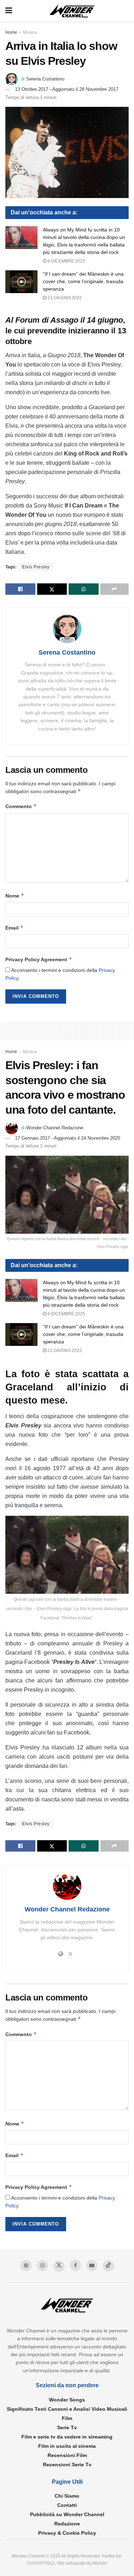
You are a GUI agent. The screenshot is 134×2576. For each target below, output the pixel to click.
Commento (21, 806)
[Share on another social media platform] (115, 589)
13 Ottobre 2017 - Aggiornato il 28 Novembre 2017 (67, 89)
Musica (30, 32)
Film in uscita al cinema (67, 2446)
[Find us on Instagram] (43, 2265)
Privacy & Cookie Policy (67, 2533)
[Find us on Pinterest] (26, 2265)
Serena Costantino (45, 79)
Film (67, 2418)
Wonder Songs (67, 2400)
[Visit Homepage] (72, 11)
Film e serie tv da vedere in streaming (67, 2437)
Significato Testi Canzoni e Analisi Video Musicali (67, 2409)
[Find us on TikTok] (108, 2266)
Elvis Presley (36, 567)
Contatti (67, 2505)
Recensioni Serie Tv (67, 2465)
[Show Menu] (9, 11)
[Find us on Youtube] (92, 2265)
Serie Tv (67, 2427)
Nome (15, 896)
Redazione (67, 2524)
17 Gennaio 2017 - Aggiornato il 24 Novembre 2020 (68, 1138)
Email (14, 928)
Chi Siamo (67, 2496)
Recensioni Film (67, 2455)
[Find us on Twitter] (59, 2266)
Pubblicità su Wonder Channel (67, 2514)
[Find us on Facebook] (75, 2265)
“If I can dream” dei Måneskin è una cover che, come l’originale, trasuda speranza (83, 281)
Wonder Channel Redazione (55, 1128)
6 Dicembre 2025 (66, 261)
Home (11, 32)
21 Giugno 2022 (64, 298)
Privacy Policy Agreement (39, 959)
